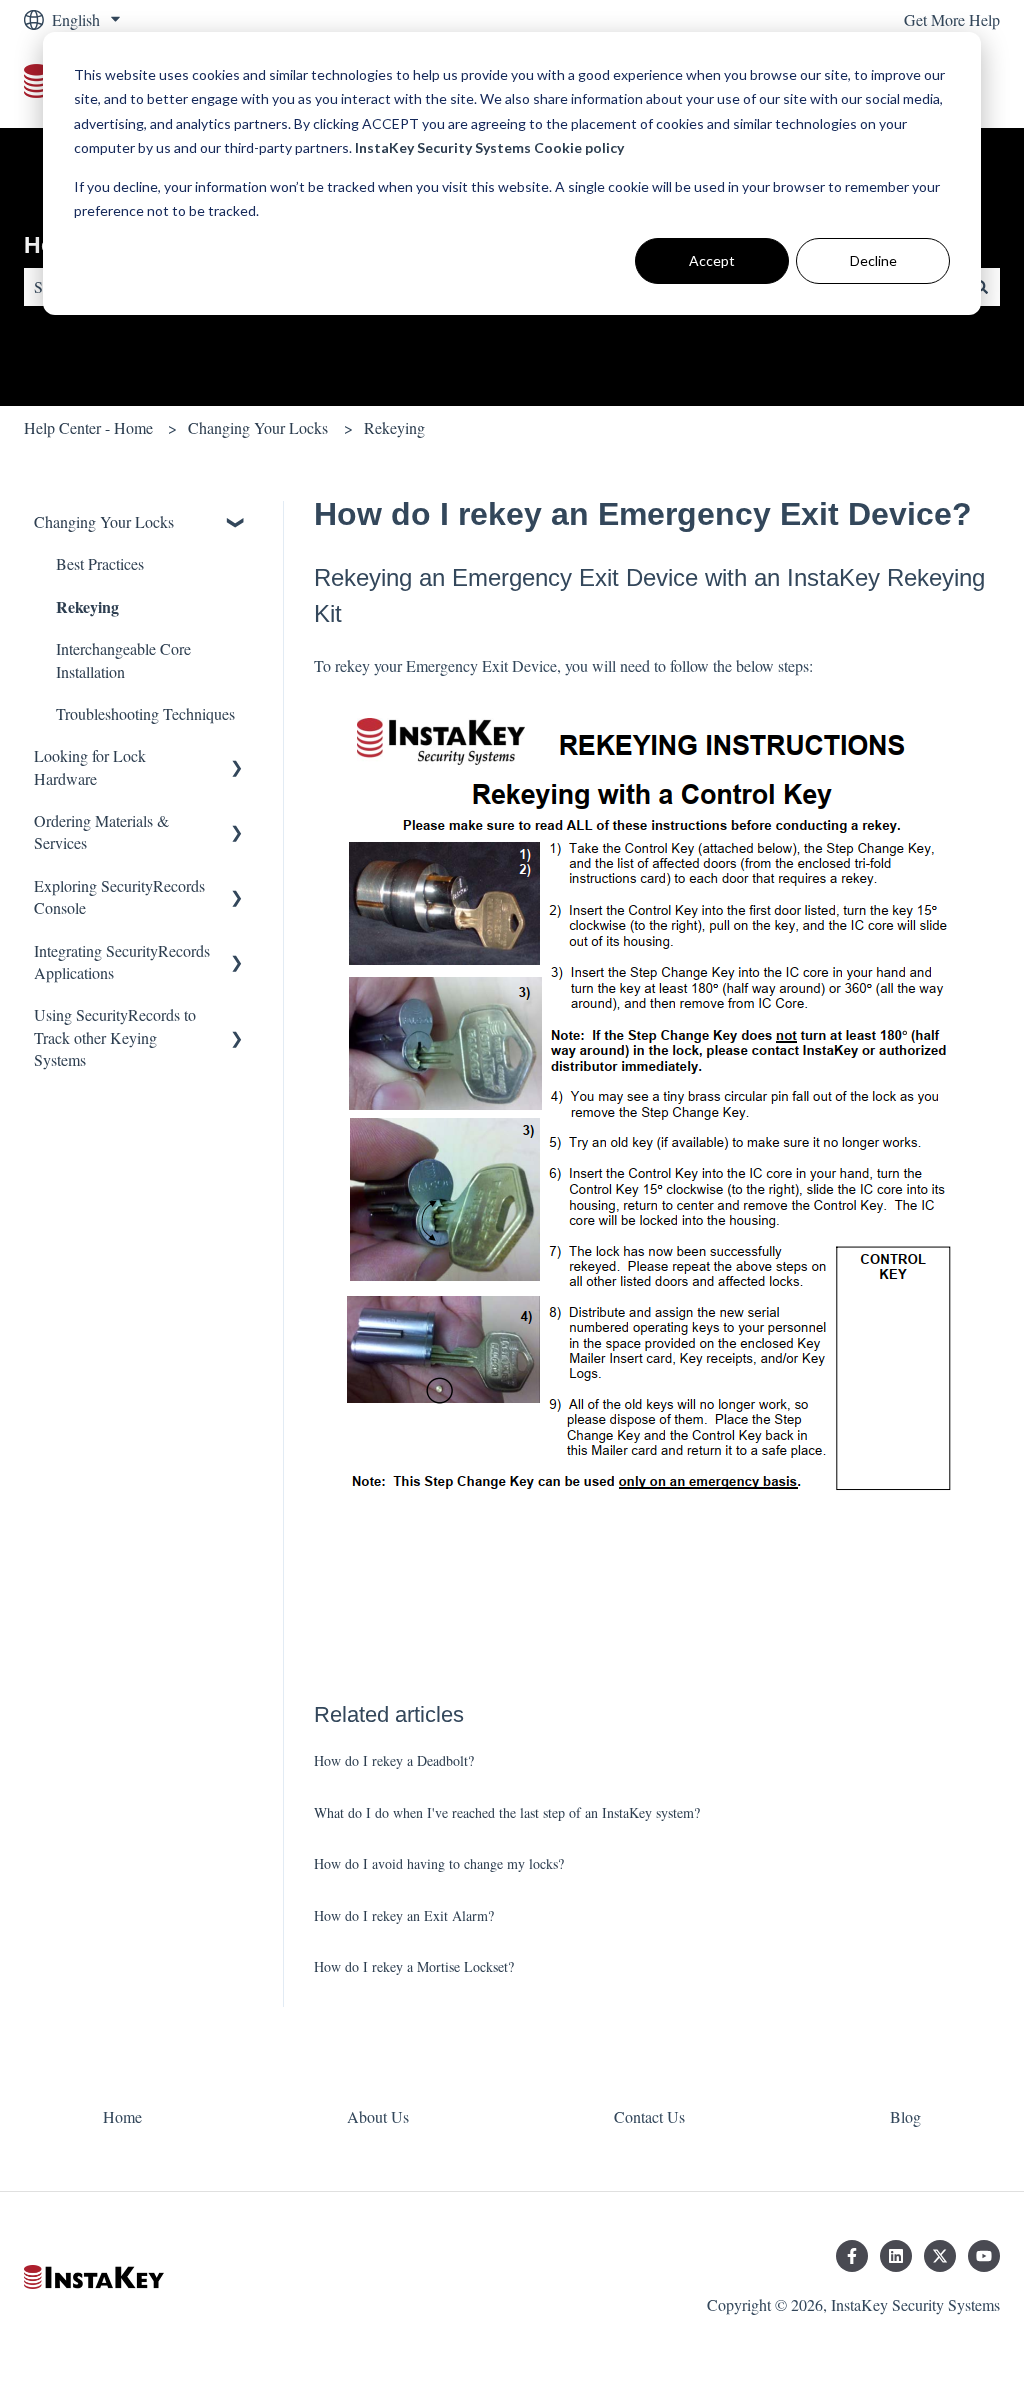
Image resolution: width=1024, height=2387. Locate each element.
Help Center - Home (88, 427)
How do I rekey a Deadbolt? (394, 1760)
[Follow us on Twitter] (940, 2256)
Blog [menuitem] (905, 2116)
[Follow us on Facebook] (852, 2256)
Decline (873, 260)
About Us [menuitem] (378, 2116)
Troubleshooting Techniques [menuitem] (145, 713)
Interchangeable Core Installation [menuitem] (123, 659)
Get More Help (952, 19)
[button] (237, 523)
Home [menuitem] (122, 2116)
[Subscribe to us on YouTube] (984, 2256)
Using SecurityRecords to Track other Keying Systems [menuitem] (115, 1037)
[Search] (981, 287)
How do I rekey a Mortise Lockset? (414, 1966)
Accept (712, 260)
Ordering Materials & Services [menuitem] (101, 831)
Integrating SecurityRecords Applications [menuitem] (122, 961)
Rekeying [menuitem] (87, 606)
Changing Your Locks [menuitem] (104, 521)
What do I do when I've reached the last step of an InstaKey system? (507, 1812)
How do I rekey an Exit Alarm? (404, 1915)
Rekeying (394, 427)
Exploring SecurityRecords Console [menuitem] (119, 896)
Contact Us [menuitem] (649, 2116)
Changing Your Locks (258, 427)
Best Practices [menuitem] (100, 563)
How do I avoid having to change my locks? (439, 1863)
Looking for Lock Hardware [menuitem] (90, 766)
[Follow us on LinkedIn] (896, 2256)
